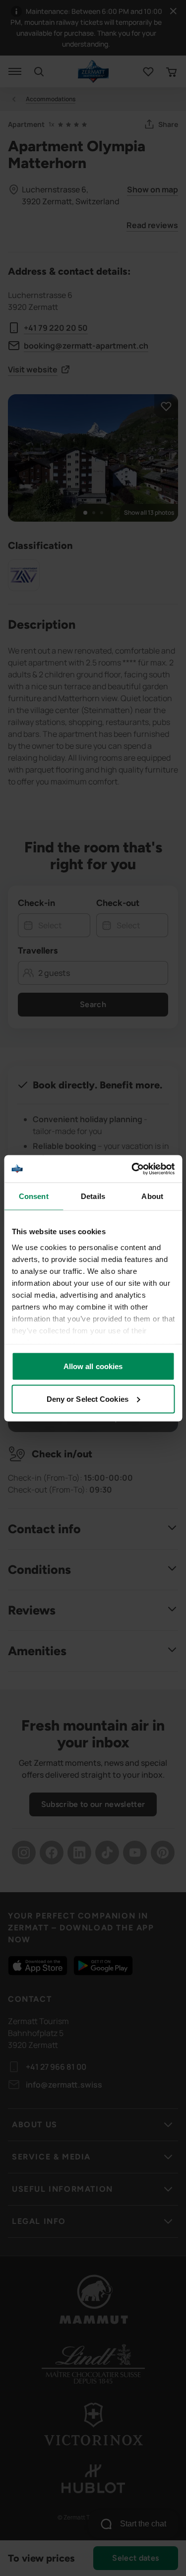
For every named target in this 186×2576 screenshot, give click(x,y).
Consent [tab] (34, 1196)
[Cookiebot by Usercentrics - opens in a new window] (132, 1169)
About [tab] (152, 1196)
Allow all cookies (93, 1366)
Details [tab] (93, 1196)
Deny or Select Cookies (88, 1399)
